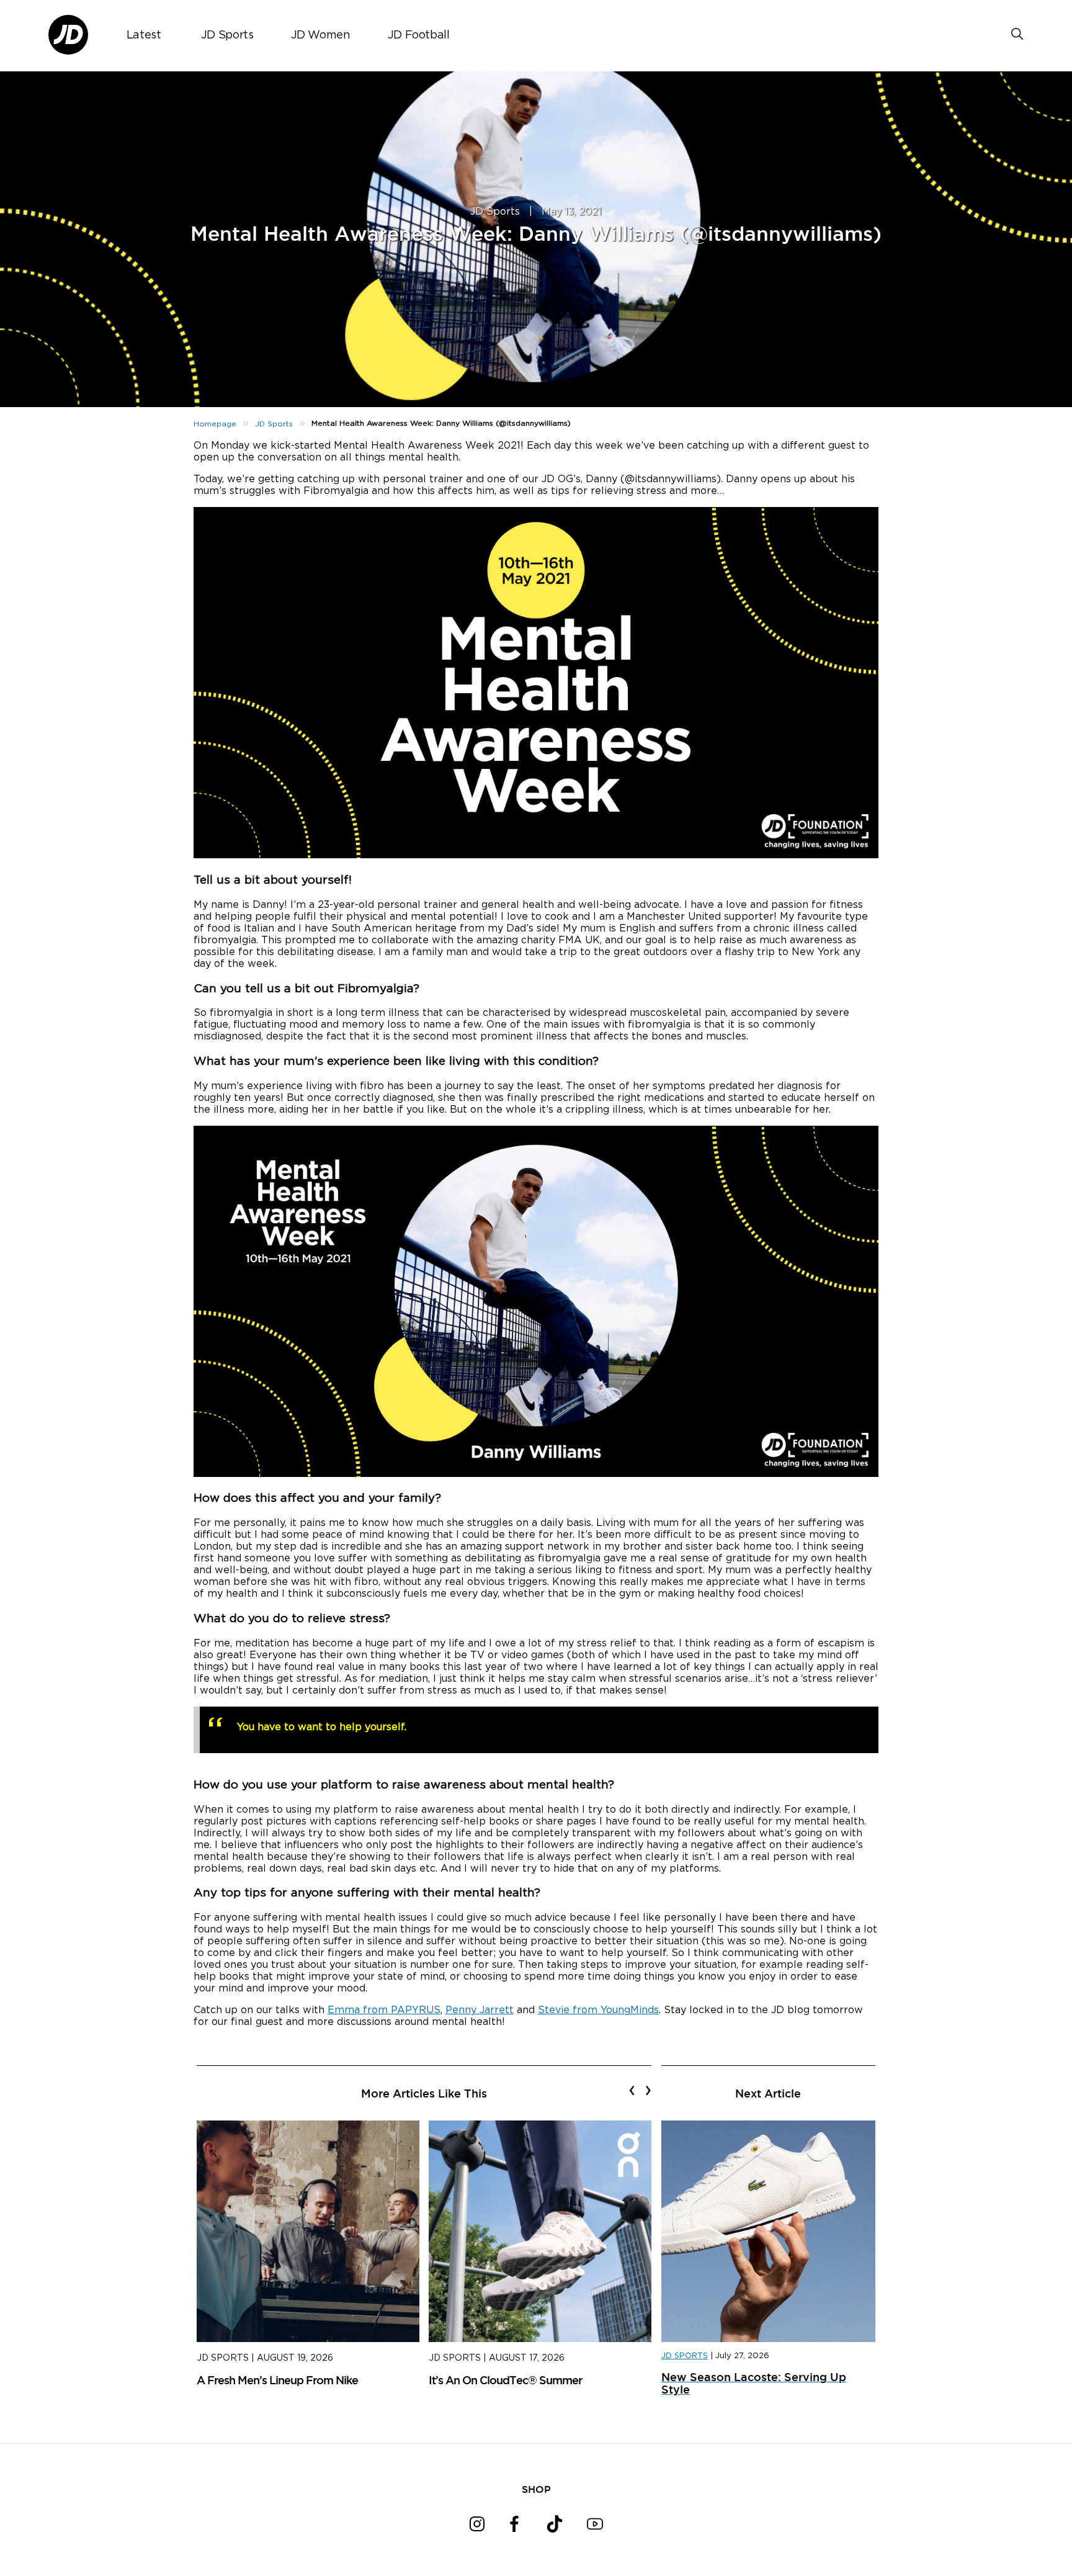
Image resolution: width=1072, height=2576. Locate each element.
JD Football (419, 35)
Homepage (215, 424)
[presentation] (632, 2090)
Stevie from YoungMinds (598, 2010)
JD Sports (227, 35)
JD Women (321, 35)
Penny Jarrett (480, 2010)
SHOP (536, 2489)
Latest (144, 35)
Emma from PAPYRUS (384, 2010)
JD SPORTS (685, 2356)
